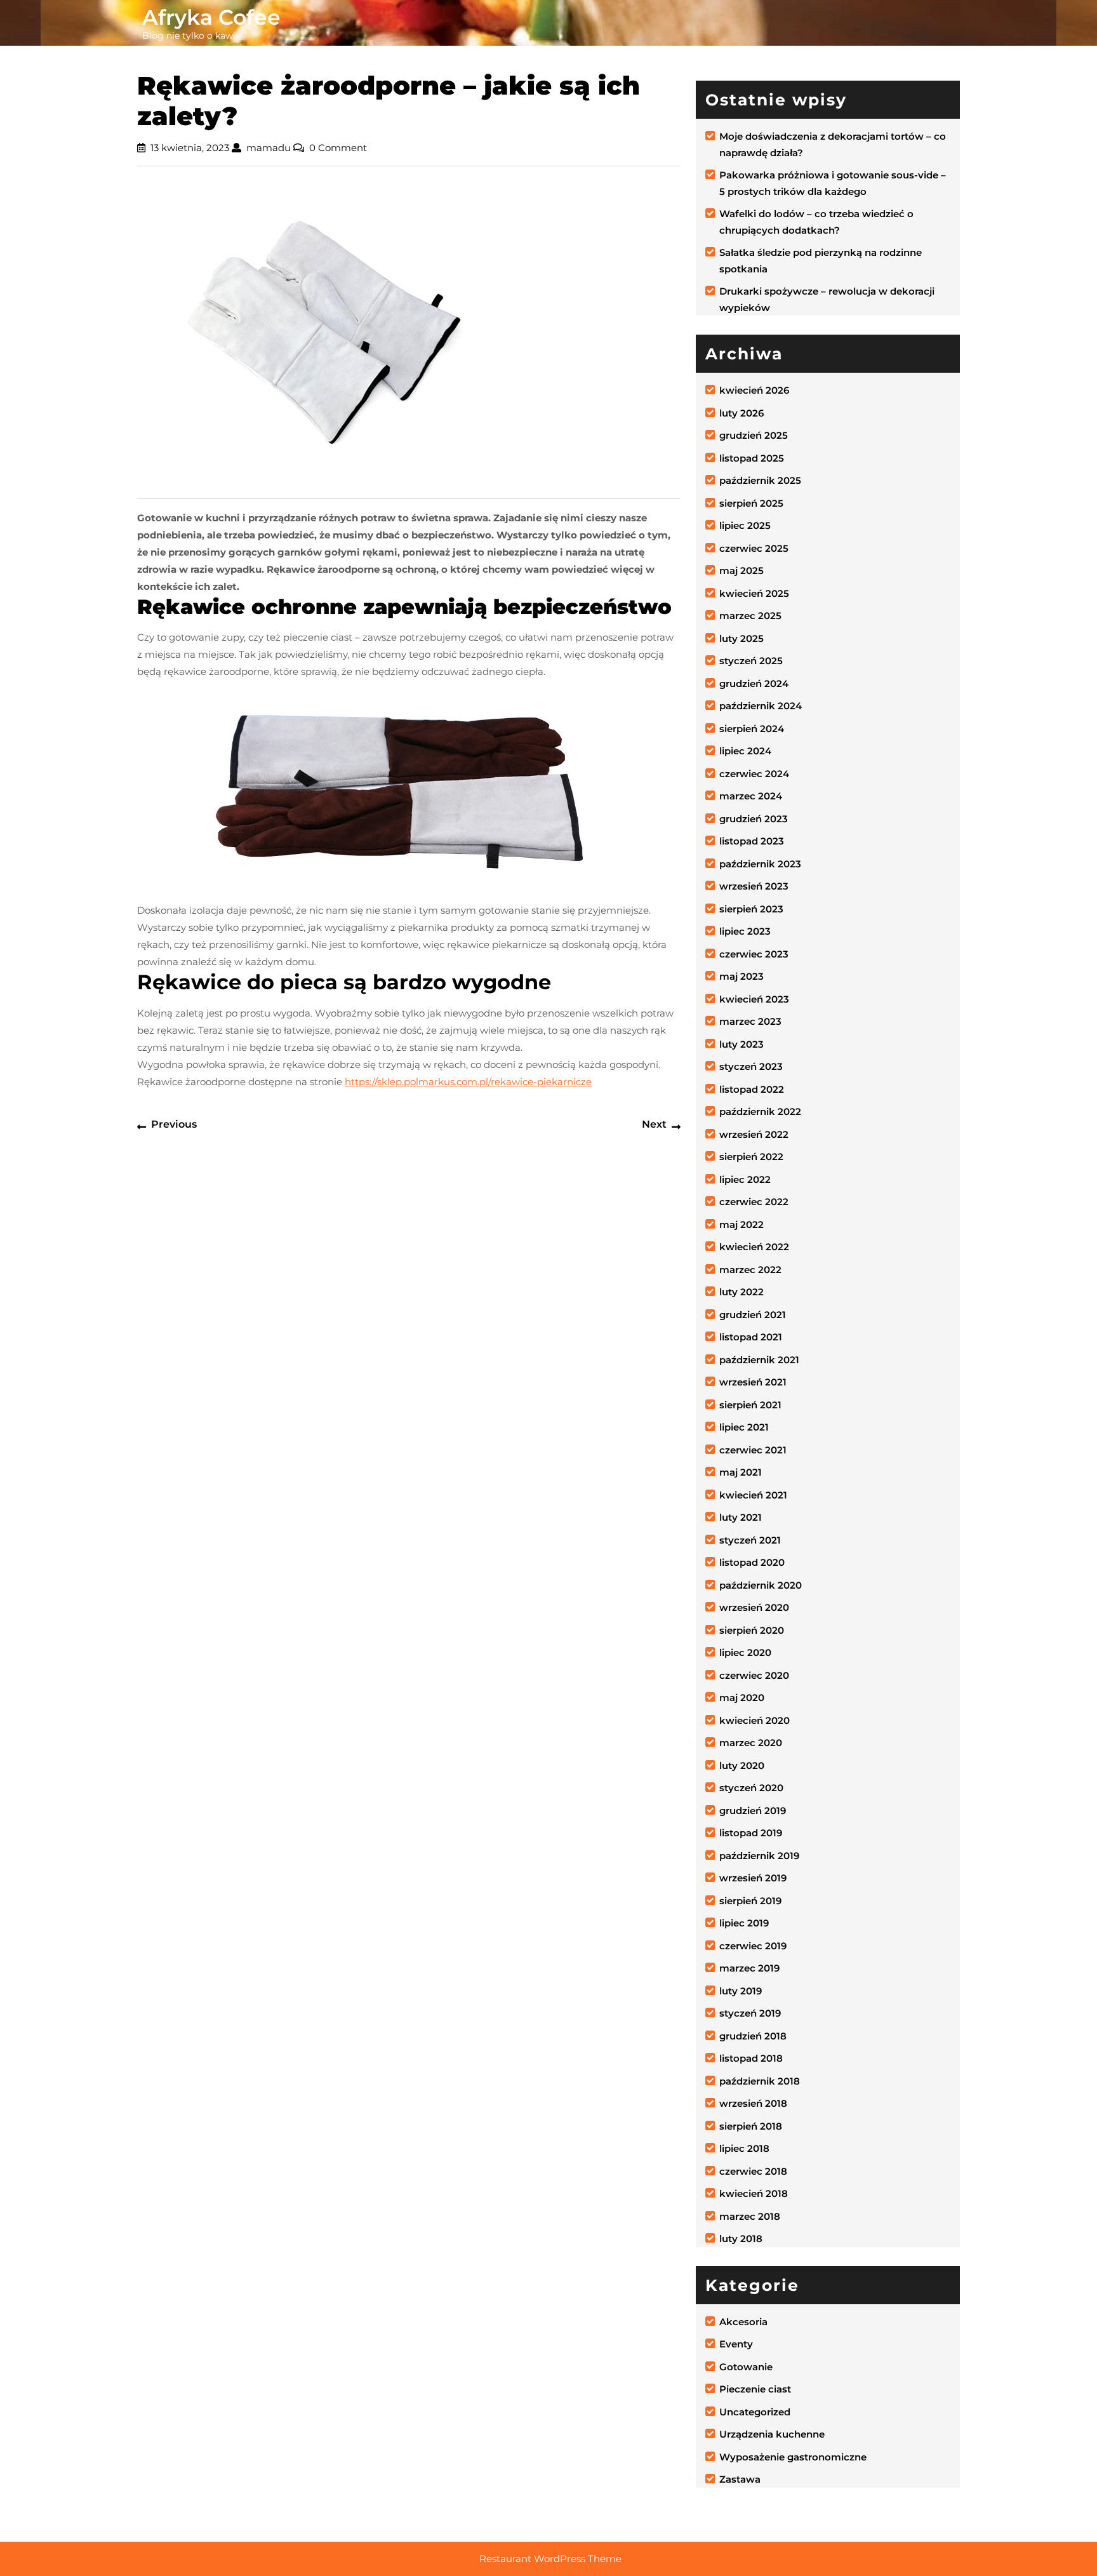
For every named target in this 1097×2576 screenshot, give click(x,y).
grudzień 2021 (753, 1315)
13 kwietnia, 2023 (190, 148)
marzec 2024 (751, 796)
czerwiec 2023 (754, 954)
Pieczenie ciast (755, 2389)
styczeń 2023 (751, 1066)
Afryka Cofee (211, 17)
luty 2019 (741, 1991)
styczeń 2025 (751, 661)
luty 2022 (741, 1292)
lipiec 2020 (745, 1652)
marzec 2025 (750, 616)
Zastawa (740, 2479)
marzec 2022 (750, 1270)
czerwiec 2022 (754, 1202)
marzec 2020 (751, 1743)
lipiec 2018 (744, 2148)
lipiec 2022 (745, 1179)
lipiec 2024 (745, 751)
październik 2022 (760, 1111)
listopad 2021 (751, 1337)
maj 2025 (741, 571)
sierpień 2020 (752, 1630)
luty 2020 (742, 1765)
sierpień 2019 (750, 1901)
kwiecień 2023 (754, 999)
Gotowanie (746, 2367)
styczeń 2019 (750, 2013)
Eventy (736, 2344)
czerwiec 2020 (754, 1675)
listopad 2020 (752, 1562)
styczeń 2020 (751, 1788)
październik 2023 (760, 864)
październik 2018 (760, 2081)
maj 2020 (742, 1698)
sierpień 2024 (752, 729)
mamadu (269, 148)
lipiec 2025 (745, 525)
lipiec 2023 (745, 931)
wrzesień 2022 (754, 1134)
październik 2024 (761, 706)
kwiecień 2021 (753, 1495)
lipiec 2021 (744, 1427)
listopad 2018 (751, 2058)
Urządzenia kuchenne (772, 2434)
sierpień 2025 (751, 503)
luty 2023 (741, 1044)
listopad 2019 (751, 1833)
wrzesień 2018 (753, 2103)
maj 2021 (741, 1472)
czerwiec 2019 (753, 1946)
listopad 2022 (752, 1089)
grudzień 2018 (753, 2036)
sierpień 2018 (751, 2126)
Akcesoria (743, 2322)
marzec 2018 (750, 2216)
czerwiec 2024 (754, 774)
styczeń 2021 (750, 1540)
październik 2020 (761, 1585)
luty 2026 (741, 413)
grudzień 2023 (754, 819)
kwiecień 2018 (754, 2193)
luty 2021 (741, 1517)
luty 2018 (741, 2239)
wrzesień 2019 (753, 1878)
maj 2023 (741, 976)
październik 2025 (760, 480)
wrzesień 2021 (753, 1382)
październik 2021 (759, 1360)
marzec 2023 (750, 1021)
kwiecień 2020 (755, 1720)
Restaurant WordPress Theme (550, 2559)
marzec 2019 (749, 1968)
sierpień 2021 (750, 1405)
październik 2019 (759, 1856)
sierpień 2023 (751, 909)
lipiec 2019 (744, 1923)
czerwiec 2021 (753, 1450)
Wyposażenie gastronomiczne (793, 2457)
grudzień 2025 (754, 435)
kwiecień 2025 (754, 593)
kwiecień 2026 (754, 390)
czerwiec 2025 (754, 548)
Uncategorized (755, 2412)
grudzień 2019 (753, 1811)
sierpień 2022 (751, 1157)
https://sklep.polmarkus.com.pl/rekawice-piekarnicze (468, 1082)
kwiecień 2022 (754, 1247)
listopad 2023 (752, 841)
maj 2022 (741, 1225)
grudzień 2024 (754, 684)
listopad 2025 (752, 458)
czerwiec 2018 (753, 2171)
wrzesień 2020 (754, 1607)
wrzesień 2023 (754, 886)
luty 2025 (741, 638)
